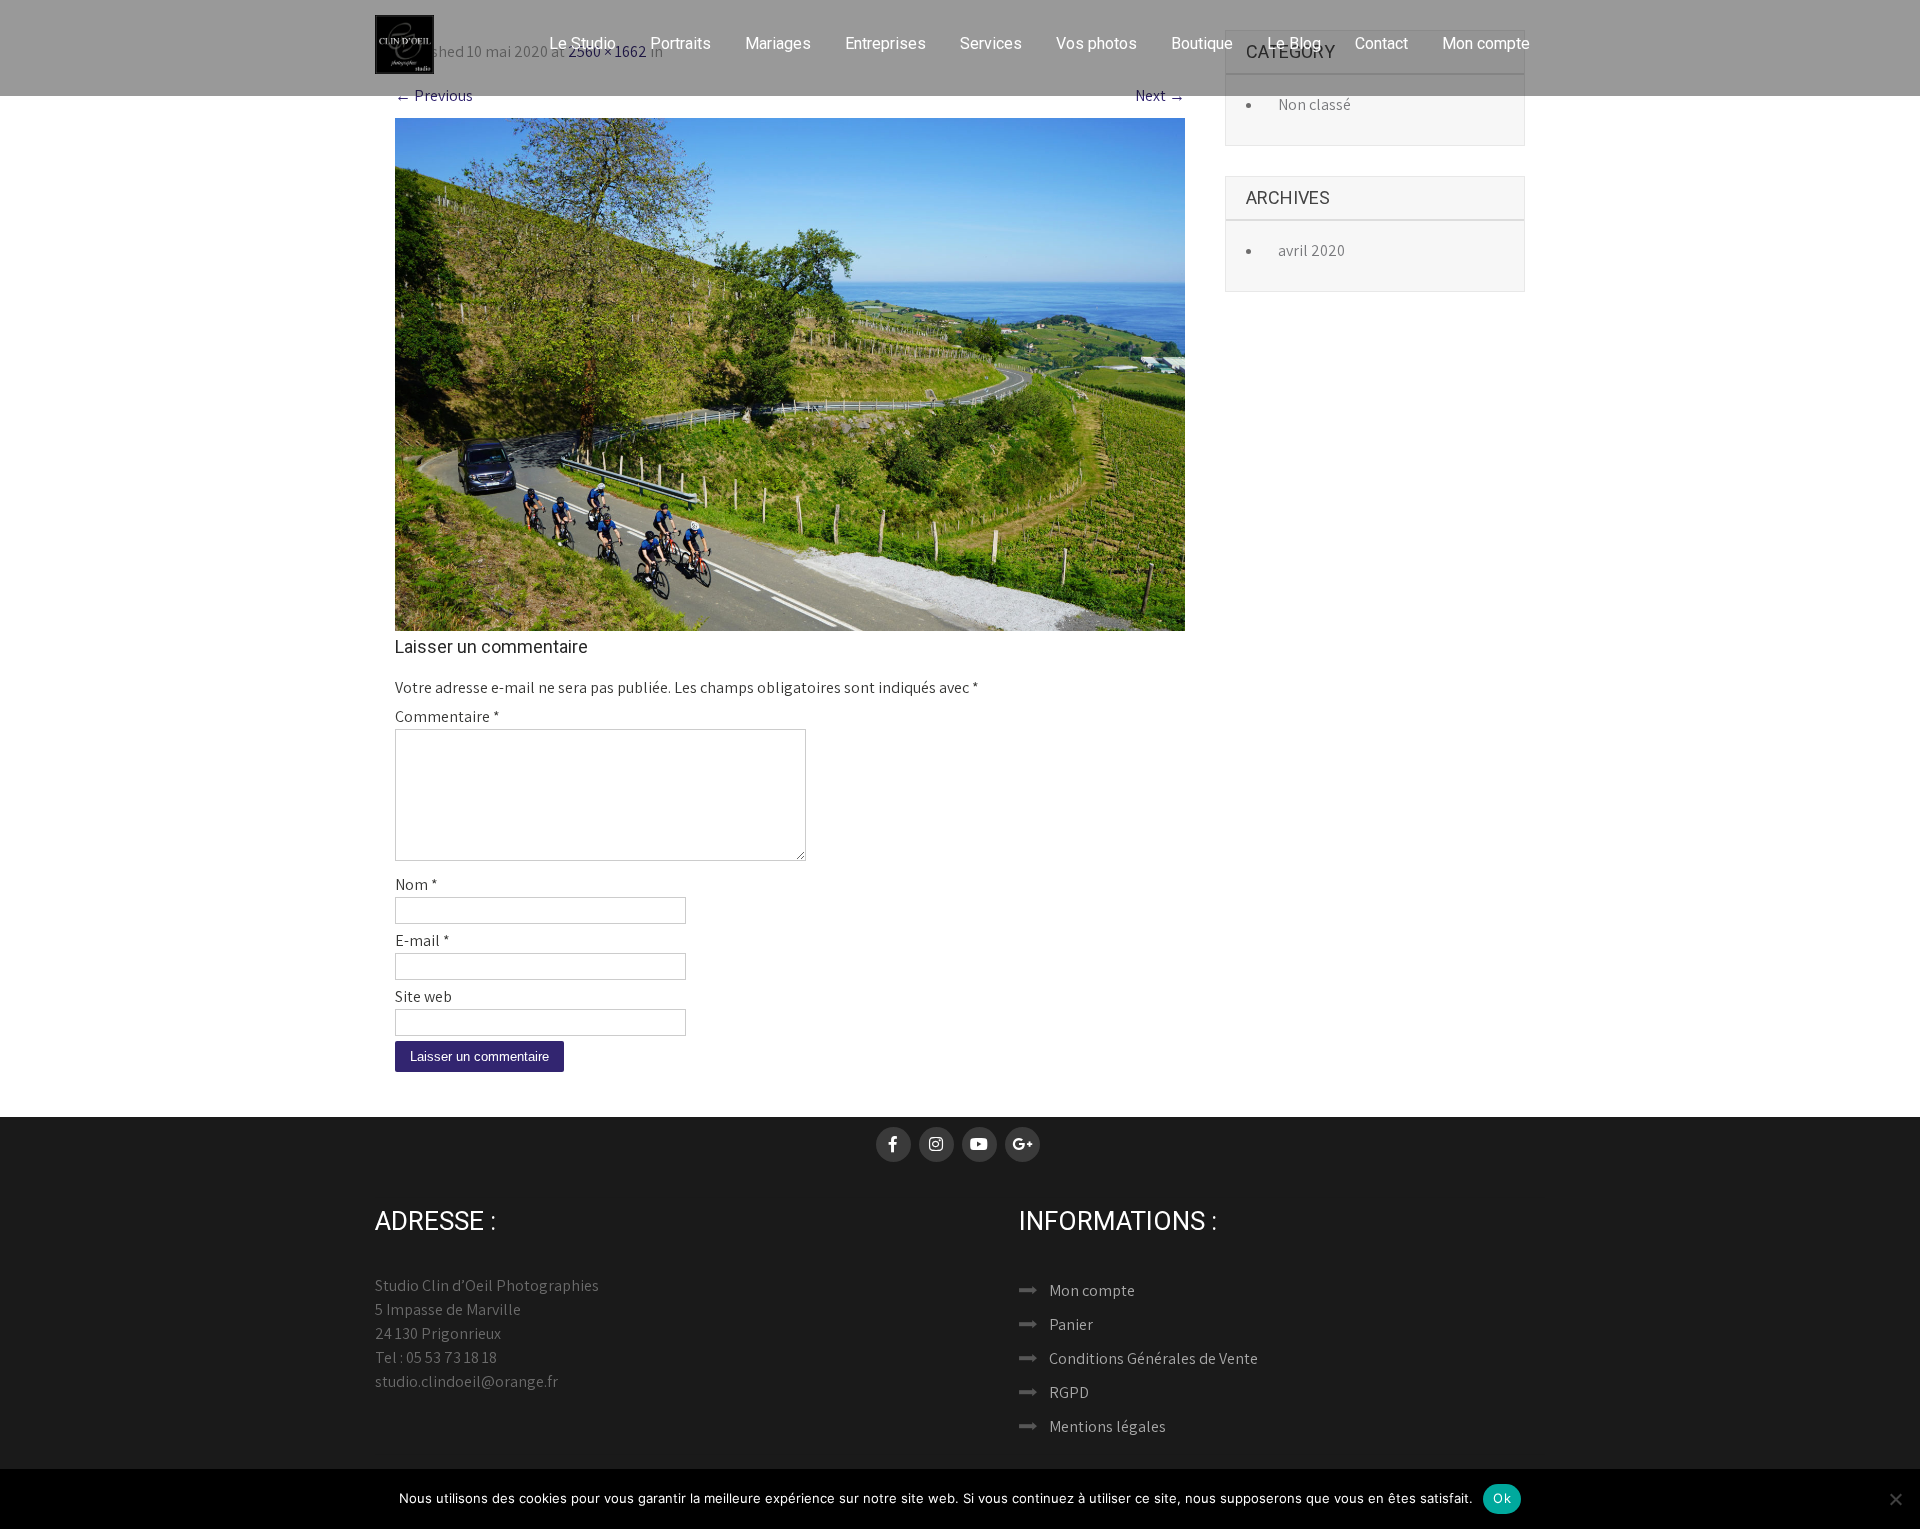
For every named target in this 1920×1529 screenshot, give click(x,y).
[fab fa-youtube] (979, 1144)
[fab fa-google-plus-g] (1022, 1144)
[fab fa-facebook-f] (893, 1144)
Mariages (778, 43)
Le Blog (1294, 43)
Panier (1071, 1324)
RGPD (1069, 1392)
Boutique (1202, 43)
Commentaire (447, 716)
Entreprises (885, 43)
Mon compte (1486, 43)
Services (991, 43)
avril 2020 (1311, 250)
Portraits (680, 43)
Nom (416, 884)
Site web (423, 996)
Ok (1502, 1498)
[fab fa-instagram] (936, 1144)
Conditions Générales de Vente (1153, 1358)
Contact (1381, 43)
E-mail (422, 940)
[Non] (1895, 1499)
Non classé (1314, 104)
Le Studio (582, 43)
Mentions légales (1107, 1426)
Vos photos (1096, 43)
